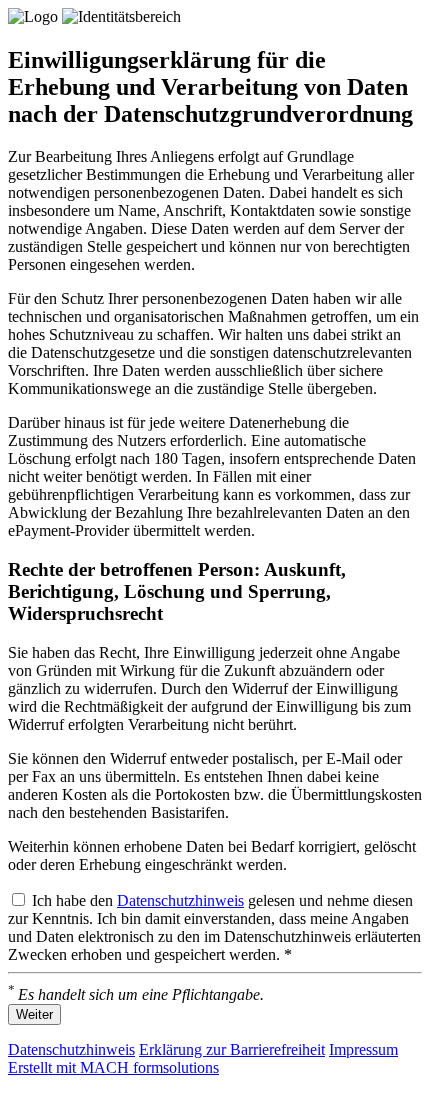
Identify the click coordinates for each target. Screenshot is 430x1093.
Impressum (363, 1049)
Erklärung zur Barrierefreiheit (232, 1049)
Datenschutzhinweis (180, 900)
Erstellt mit (113, 1067)
